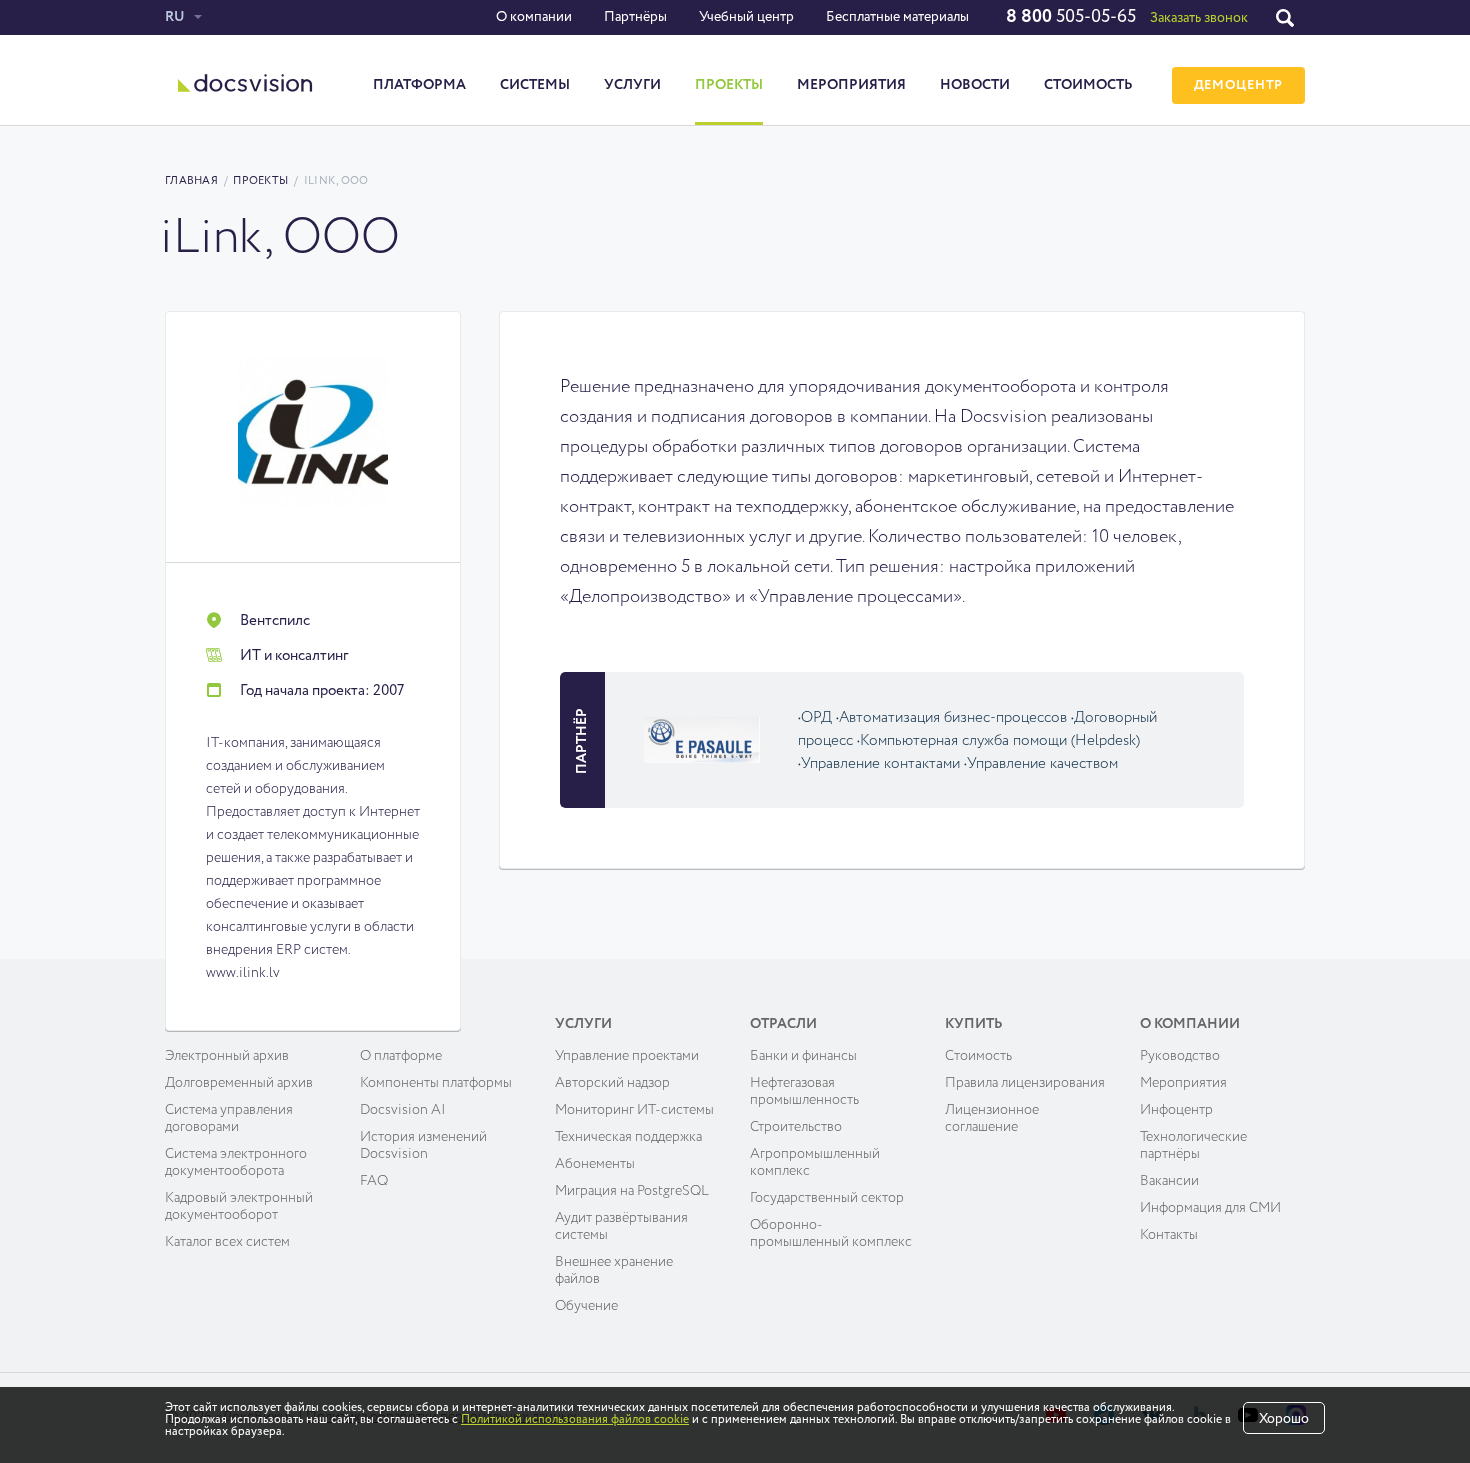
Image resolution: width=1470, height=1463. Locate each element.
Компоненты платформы (436, 1083)
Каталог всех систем (227, 1242)
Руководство (1180, 1056)
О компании (534, 17)
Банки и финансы (803, 1056)
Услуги (632, 85)
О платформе (401, 1056)
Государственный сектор (827, 1198)
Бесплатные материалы (897, 17)
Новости (975, 85)
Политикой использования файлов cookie (575, 1420)
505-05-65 (1071, 17)
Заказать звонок (1199, 18)
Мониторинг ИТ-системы (634, 1110)
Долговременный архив (239, 1083)
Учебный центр (746, 17)
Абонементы (595, 1164)
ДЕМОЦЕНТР (1238, 85)
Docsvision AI (403, 1110)
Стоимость (1088, 85)
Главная (191, 180)
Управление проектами (627, 1056)
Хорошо (1284, 1419)
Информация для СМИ (1210, 1208)
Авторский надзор (612, 1083)
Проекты (729, 85)
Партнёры (635, 17)
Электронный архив (227, 1056)
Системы (535, 85)
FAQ (374, 1181)
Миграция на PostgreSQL (632, 1191)
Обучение (586, 1306)
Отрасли (783, 1024)
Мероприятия (851, 85)
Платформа (419, 85)
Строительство (796, 1127)
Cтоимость (978, 1056)
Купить (974, 1024)
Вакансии (1169, 1181)
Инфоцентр (1176, 1110)
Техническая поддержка (628, 1137)
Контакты (1169, 1235)
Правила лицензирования (1025, 1083)
